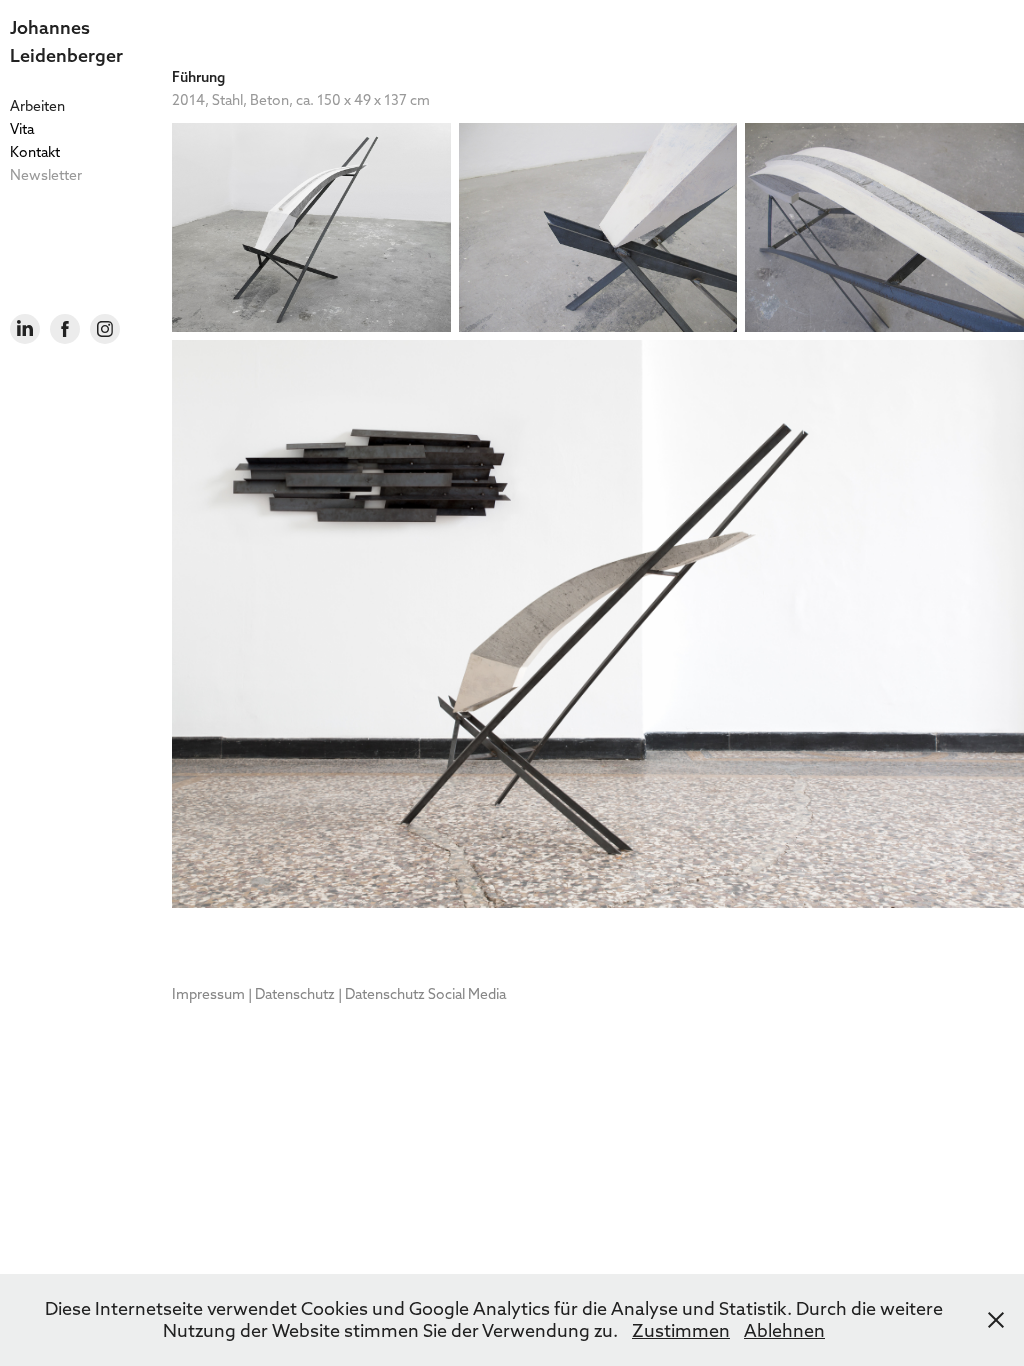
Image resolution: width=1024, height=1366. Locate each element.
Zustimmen (681, 1330)
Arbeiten (37, 106)
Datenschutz (295, 994)
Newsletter (46, 175)
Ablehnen (784, 1330)
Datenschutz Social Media (425, 994)
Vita (22, 129)
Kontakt (35, 152)
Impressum (208, 994)
